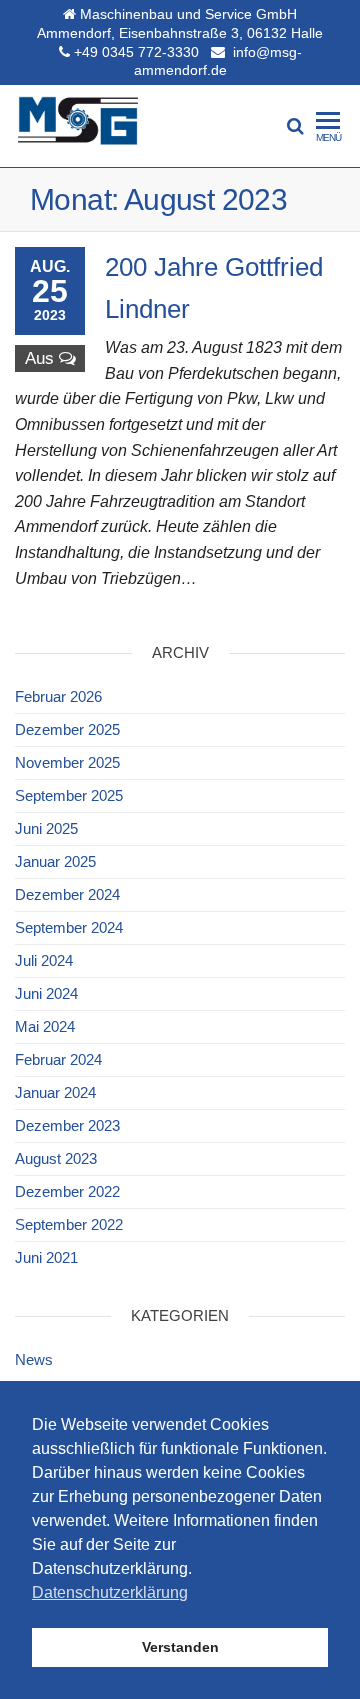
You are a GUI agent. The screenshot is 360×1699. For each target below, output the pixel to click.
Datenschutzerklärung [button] (110, 1592)
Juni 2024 (46, 993)
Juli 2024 (44, 960)
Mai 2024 (45, 1026)
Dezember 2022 (67, 1191)
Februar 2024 (58, 1059)
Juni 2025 (46, 828)
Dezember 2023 (67, 1125)
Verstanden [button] (180, 1647)
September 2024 (69, 927)
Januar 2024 (55, 1092)
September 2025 (69, 795)
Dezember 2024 (67, 894)
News (34, 1359)
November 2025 (67, 762)
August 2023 (56, 1158)
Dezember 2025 (67, 729)
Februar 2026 (58, 696)
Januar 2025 (55, 861)
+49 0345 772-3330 (136, 52)
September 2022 (69, 1224)
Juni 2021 (46, 1257)
